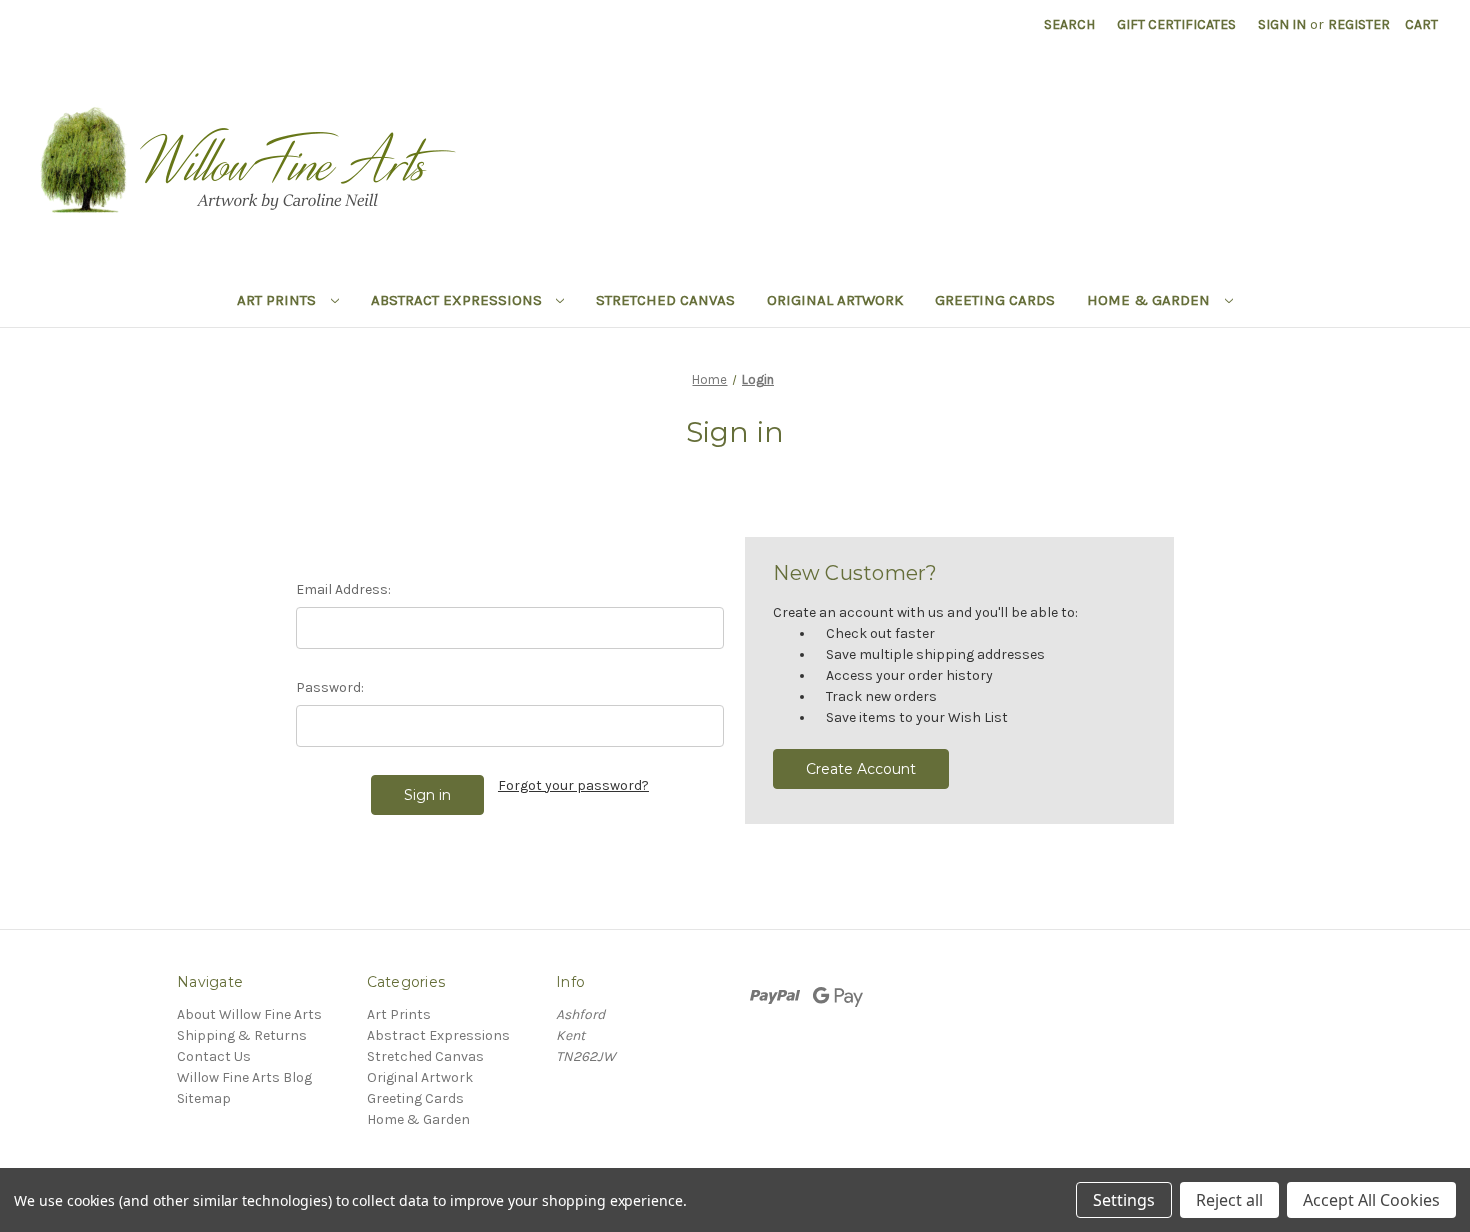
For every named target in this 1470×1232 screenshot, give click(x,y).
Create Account (861, 769)
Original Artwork (835, 300)
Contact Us (214, 1056)
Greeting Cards (995, 300)
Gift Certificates (1176, 24)
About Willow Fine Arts (249, 1014)
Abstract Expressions (458, 300)
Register (1359, 24)
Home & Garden (1150, 300)
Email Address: (343, 589)
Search (1069, 24)
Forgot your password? (573, 785)
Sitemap (204, 1098)
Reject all (1229, 1200)
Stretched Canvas (665, 300)
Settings (1124, 1200)
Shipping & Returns (242, 1035)
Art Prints (278, 300)
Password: (330, 687)
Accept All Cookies (1371, 1200)
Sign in (1282, 24)
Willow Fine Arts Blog (244, 1077)
